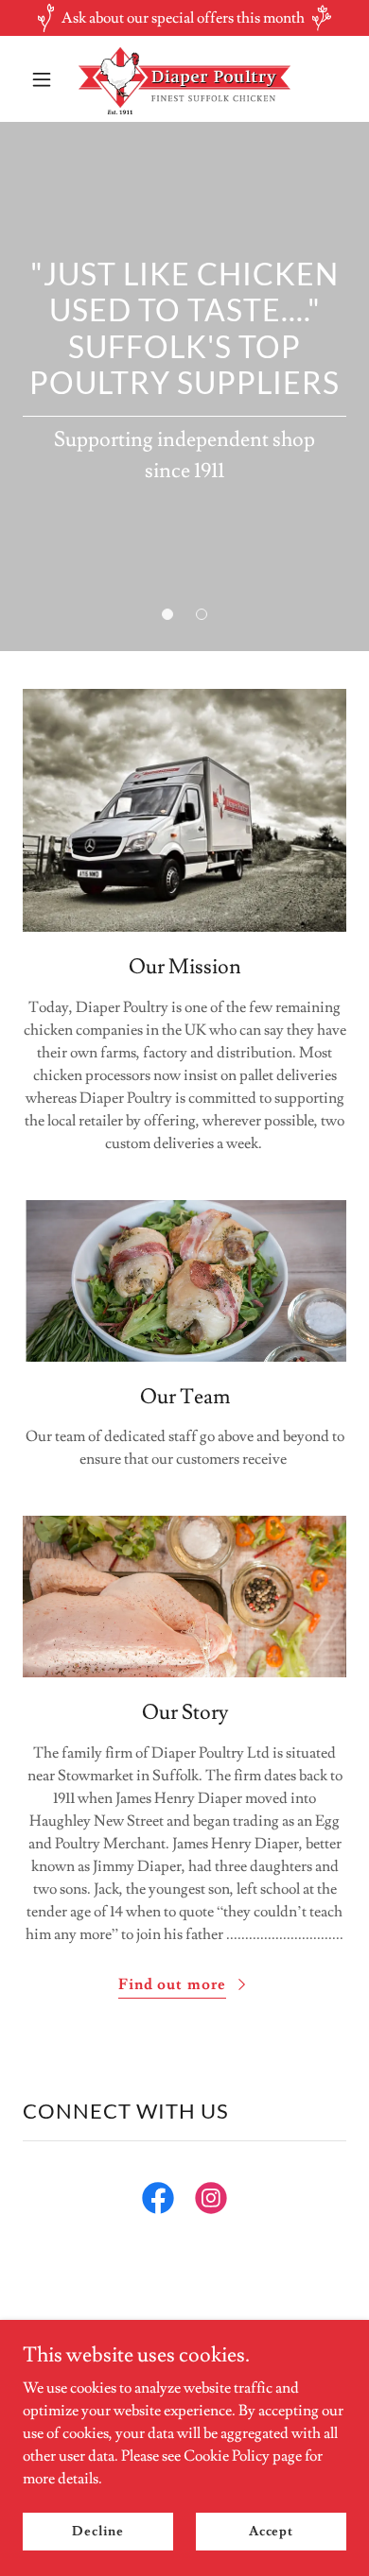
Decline (98, 2531)
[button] (47, 79)
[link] (184, 79)
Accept (271, 2531)
